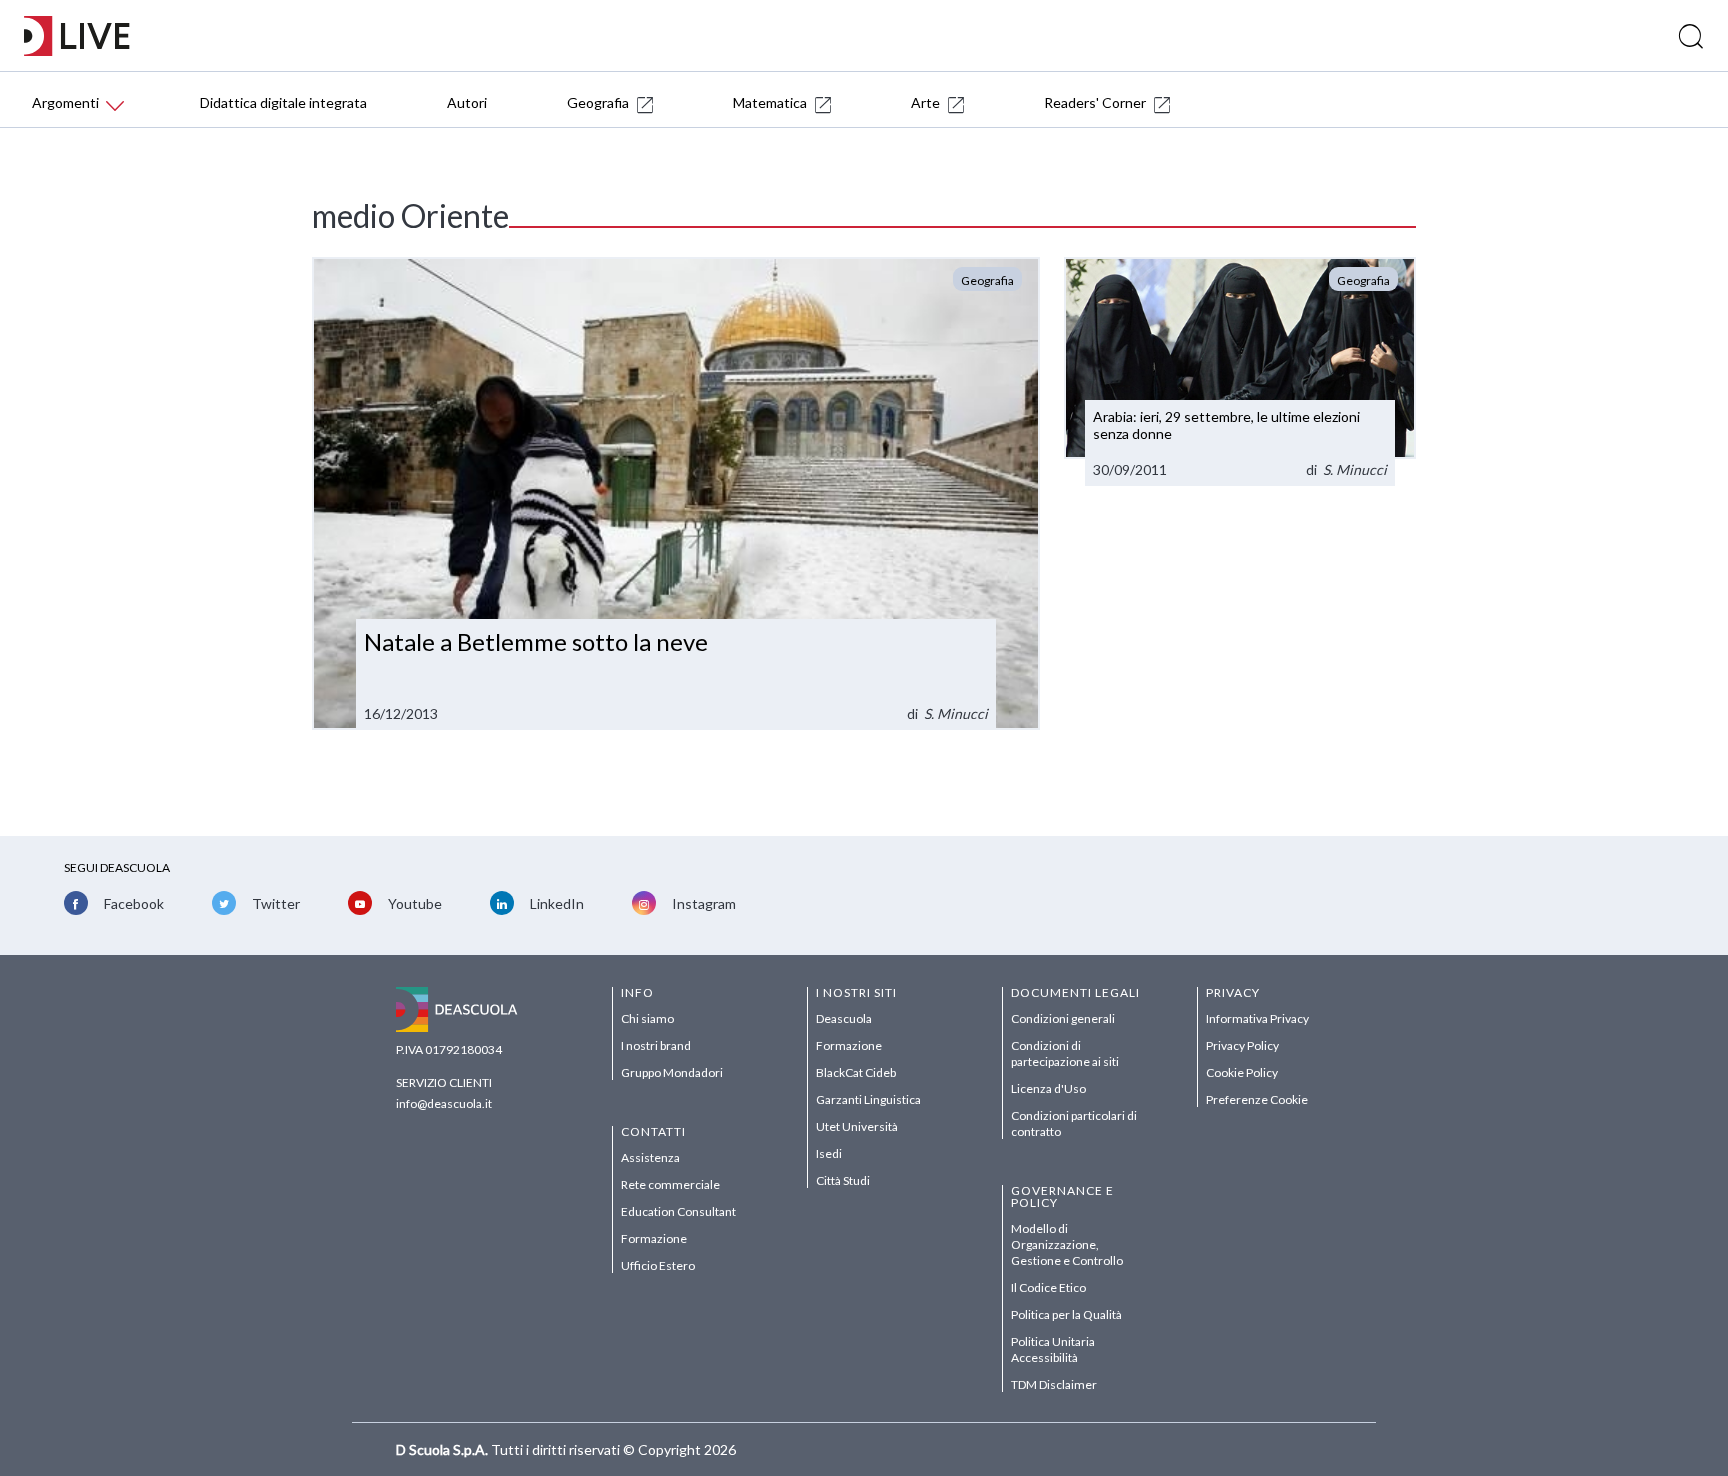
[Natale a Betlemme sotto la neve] (676, 493)
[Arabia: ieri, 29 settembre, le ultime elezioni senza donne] (1240, 371)
